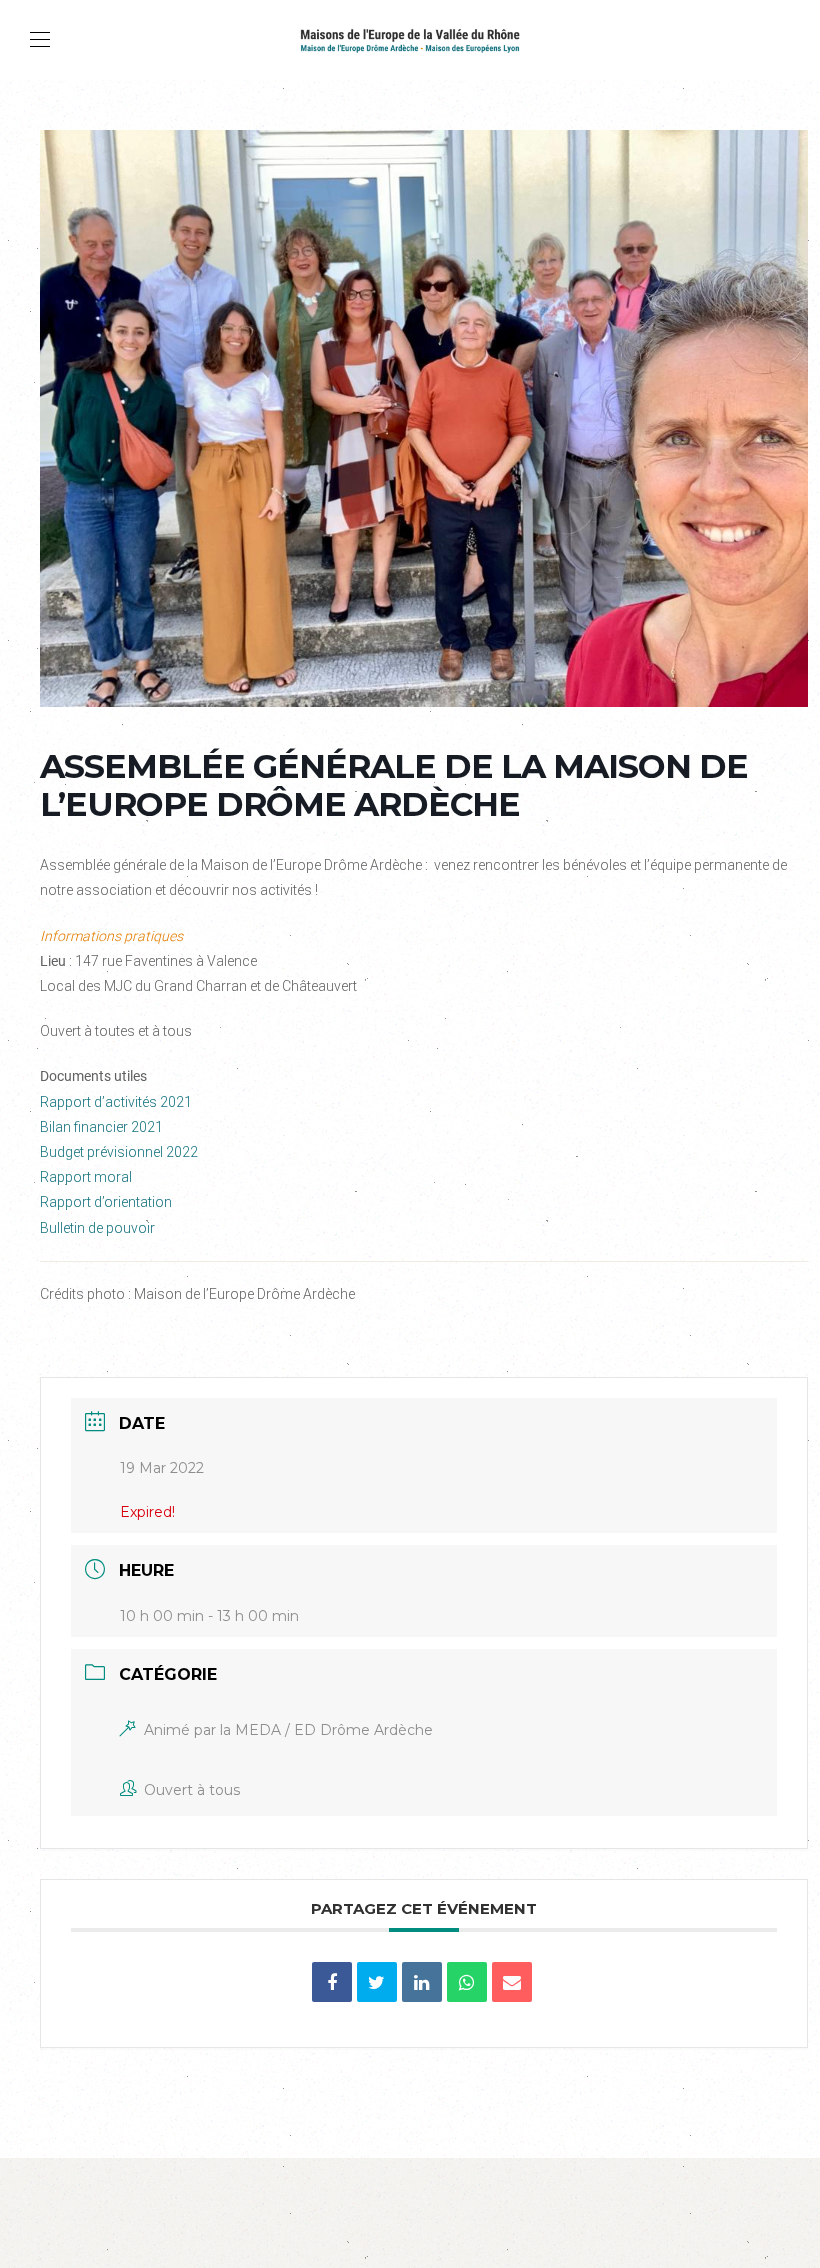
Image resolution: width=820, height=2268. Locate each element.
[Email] (512, 1982)
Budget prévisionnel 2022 (119, 1152)
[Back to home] (410, 40)
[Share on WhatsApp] (467, 1982)
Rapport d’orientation (106, 1202)
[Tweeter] (377, 1982)
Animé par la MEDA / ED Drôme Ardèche (288, 1730)
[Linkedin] (422, 1982)
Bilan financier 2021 (101, 1127)
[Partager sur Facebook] (332, 1982)
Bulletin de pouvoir (97, 1228)
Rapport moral (86, 1177)
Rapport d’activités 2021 (116, 1102)
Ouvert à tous (192, 1790)
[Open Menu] (40, 40)
